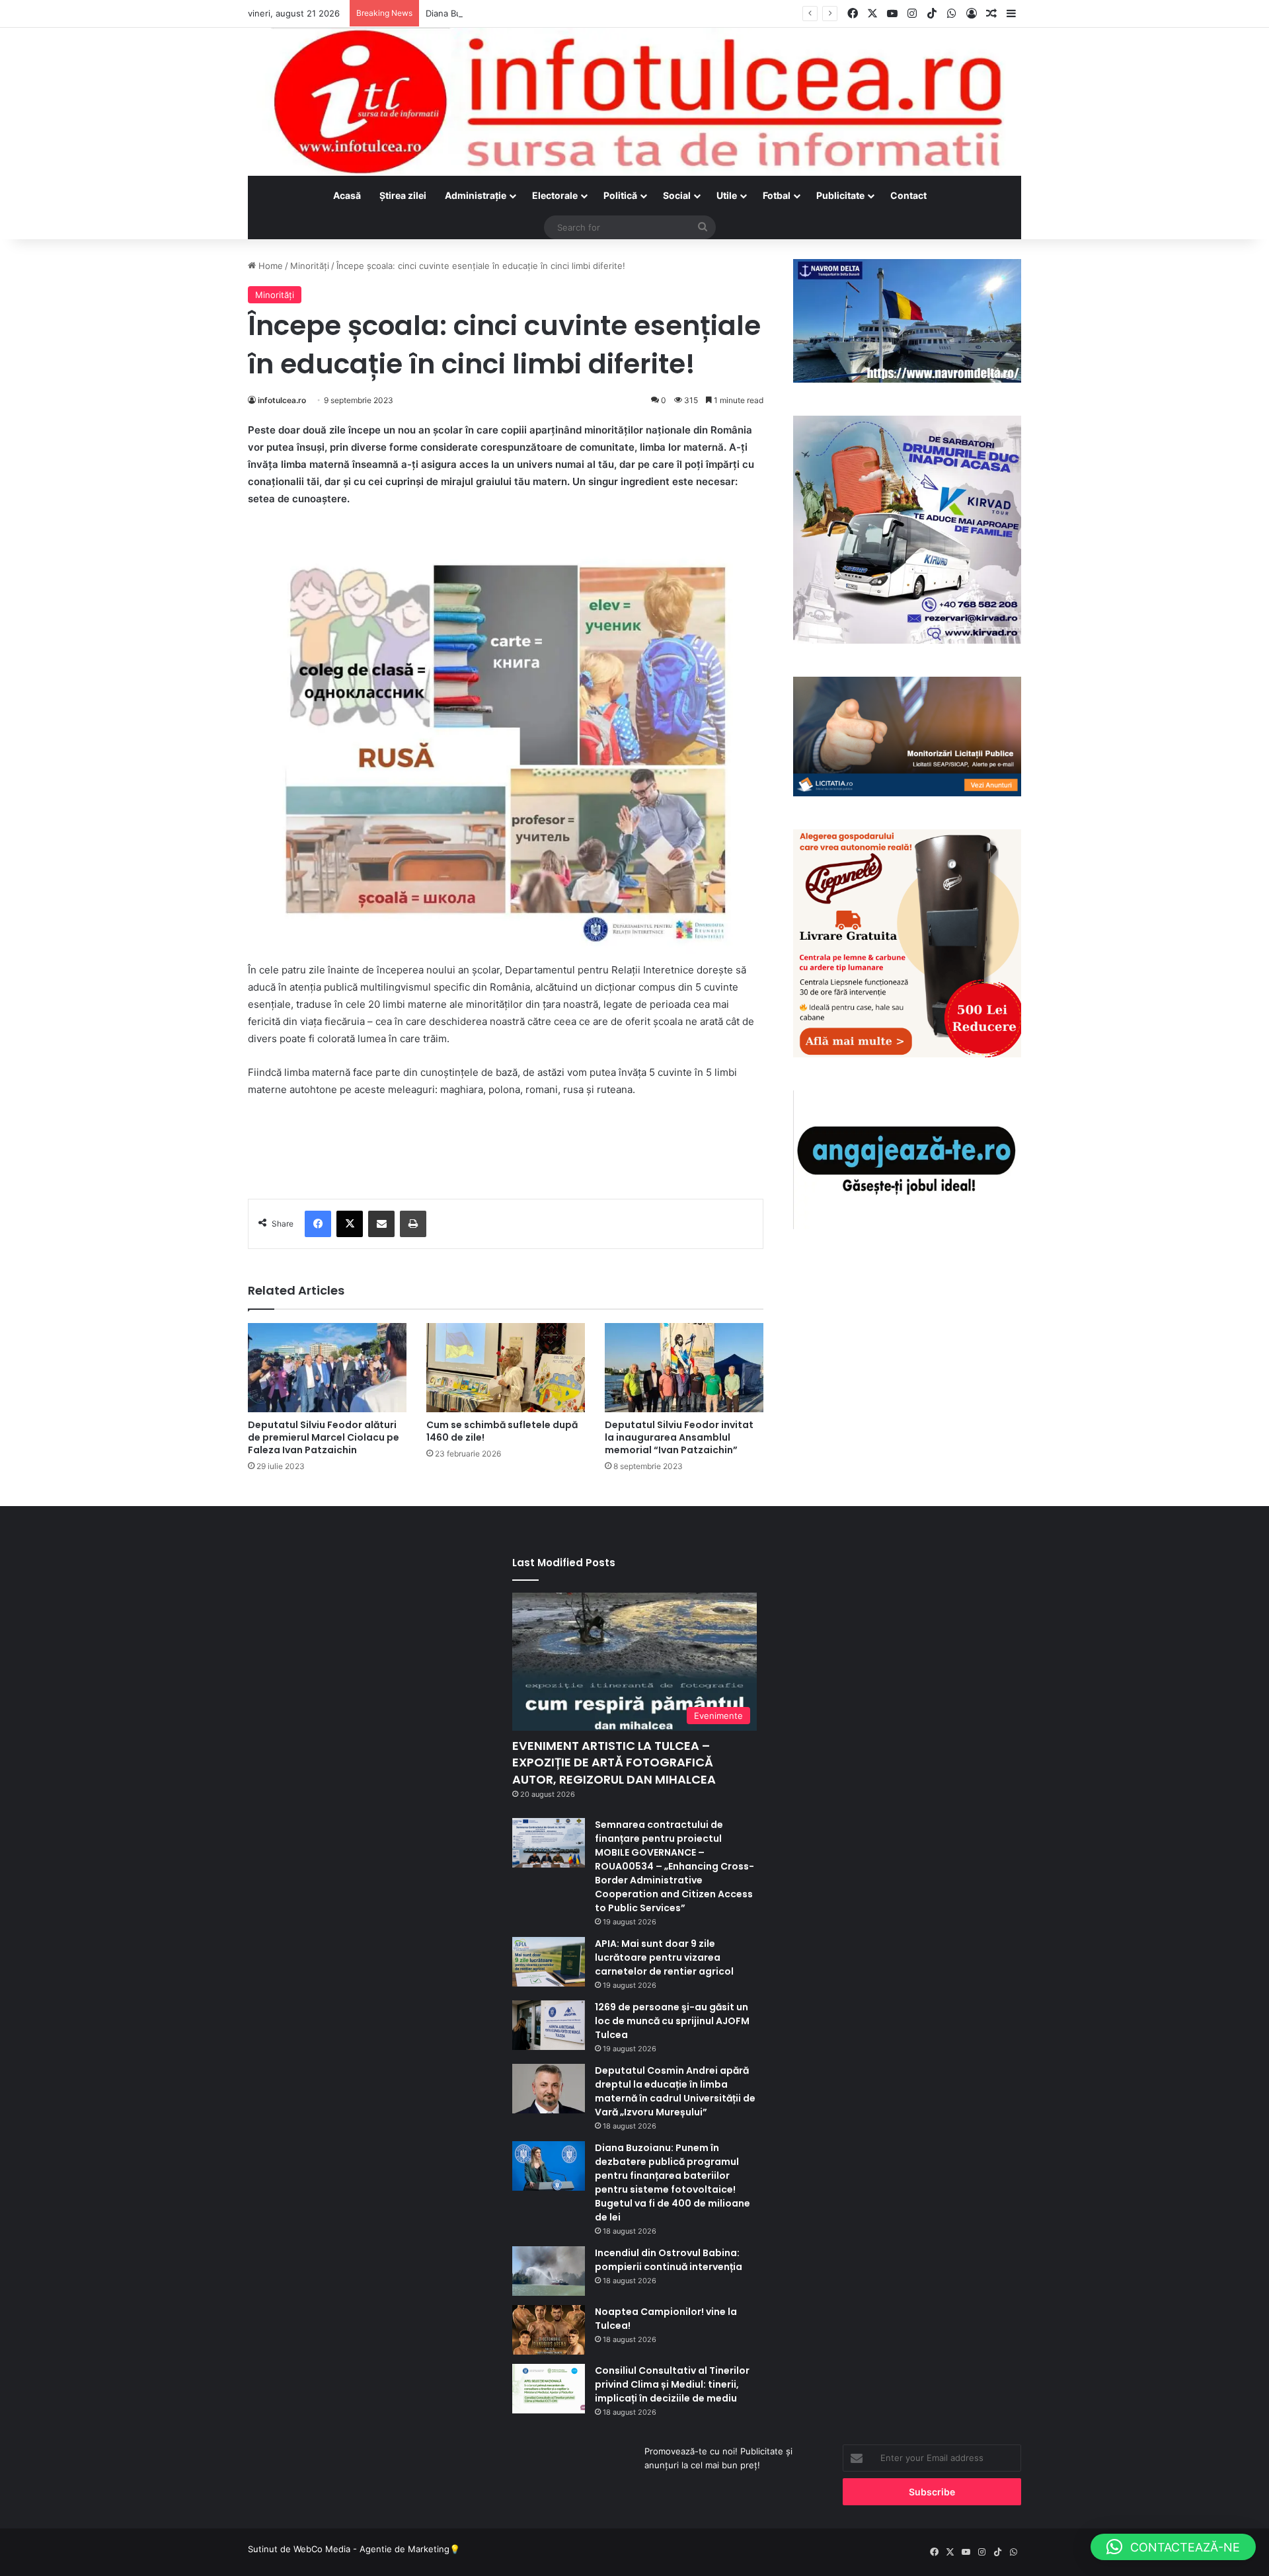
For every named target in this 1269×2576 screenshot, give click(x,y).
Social (677, 195)
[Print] (413, 1224)
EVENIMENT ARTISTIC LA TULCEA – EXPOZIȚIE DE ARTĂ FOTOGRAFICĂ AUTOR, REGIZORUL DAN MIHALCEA (614, 1762)
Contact (908, 195)
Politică (620, 195)
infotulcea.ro (282, 400)
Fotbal (777, 195)
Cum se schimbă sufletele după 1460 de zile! (502, 1431)
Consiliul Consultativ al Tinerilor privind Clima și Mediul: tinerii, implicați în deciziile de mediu (672, 2384)
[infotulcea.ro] (634, 102)
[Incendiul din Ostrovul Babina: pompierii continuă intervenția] (549, 2271)
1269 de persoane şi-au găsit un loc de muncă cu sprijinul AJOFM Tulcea (672, 2021)
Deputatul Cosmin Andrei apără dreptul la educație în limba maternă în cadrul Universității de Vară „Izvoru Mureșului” (675, 2091)
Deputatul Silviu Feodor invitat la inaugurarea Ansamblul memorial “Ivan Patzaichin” (679, 1437)
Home (269, 266)
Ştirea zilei (403, 195)
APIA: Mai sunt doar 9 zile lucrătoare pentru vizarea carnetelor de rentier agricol (664, 1957)
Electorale (555, 195)
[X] (350, 1224)
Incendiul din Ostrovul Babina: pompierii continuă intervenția (669, 2260)
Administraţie (476, 195)
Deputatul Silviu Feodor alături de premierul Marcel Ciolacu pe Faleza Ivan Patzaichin (324, 1437)
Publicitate (840, 195)
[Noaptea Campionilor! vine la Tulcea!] (549, 2330)
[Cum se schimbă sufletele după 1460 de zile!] (506, 1368)
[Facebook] (318, 1224)
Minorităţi (310, 266)
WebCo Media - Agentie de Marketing (371, 2549)
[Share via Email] (381, 1224)
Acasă (347, 195)
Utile (727, 195)
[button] (1173, 2547)
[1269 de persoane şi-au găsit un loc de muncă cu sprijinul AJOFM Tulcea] (549, 2025)
